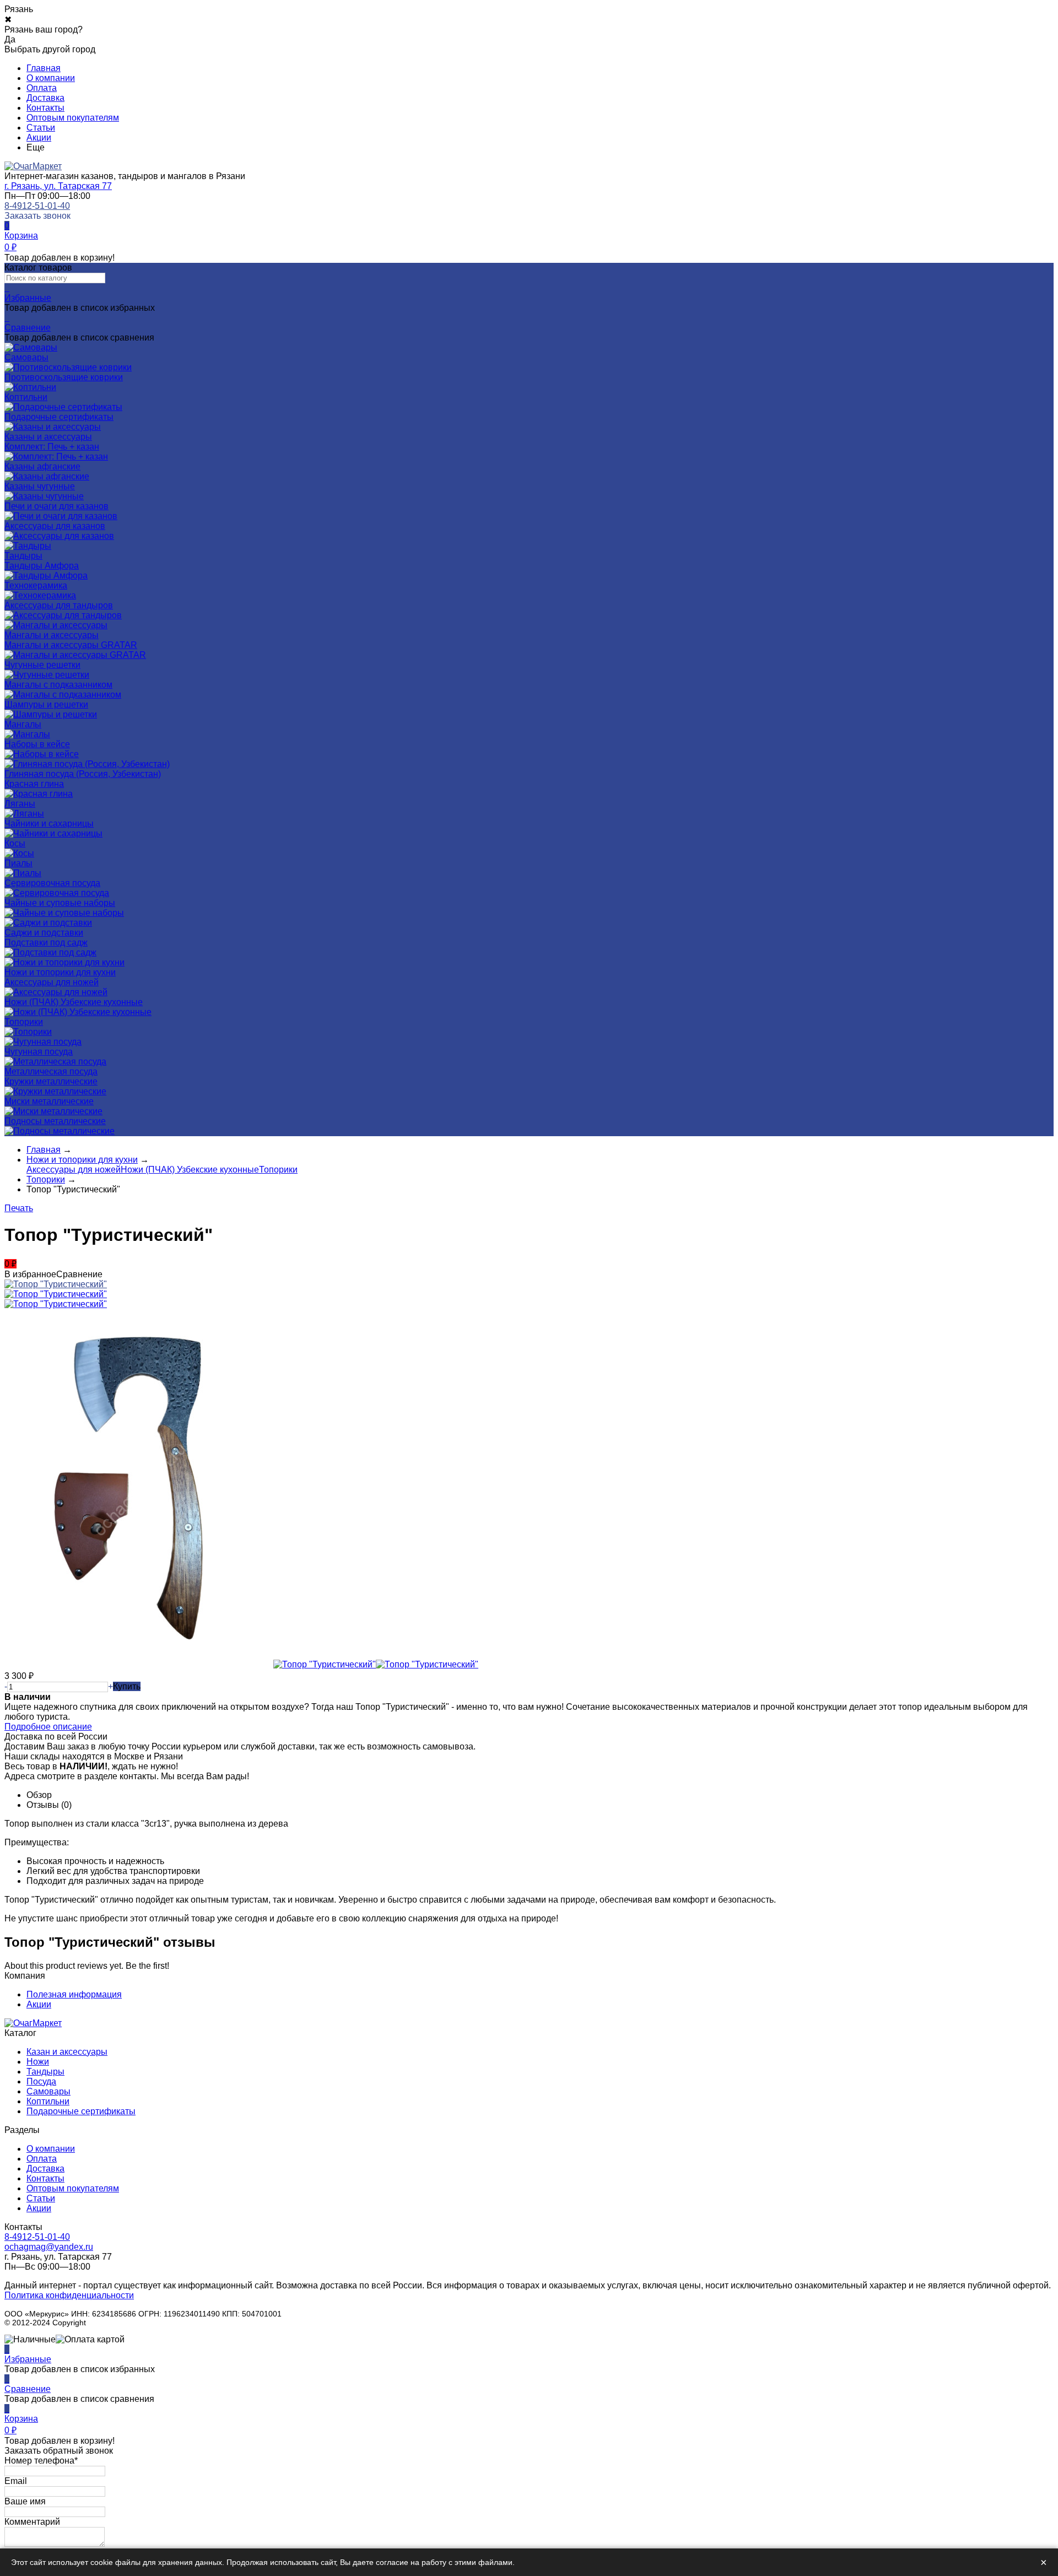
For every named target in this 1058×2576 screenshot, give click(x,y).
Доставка (45, 98)
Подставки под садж (46, 943)
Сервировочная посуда (52, 883)
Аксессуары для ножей (52, 982)
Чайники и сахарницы (49, 823)
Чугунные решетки (42, 665)
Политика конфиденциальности (69, 2295)
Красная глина (34, 784)
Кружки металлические (51, 1081)
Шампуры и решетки (46, 704)
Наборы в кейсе (37, 744)
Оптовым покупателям (73, 118)
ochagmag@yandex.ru (49, 2247)
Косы (15, 843)
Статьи (41, 128)
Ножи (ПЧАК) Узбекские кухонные (74, 1002)
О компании (51, 78)
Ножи (38, 2062)
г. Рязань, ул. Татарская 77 (58, 186)
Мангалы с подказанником (58, 685)
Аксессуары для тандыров (59, 605)
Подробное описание (48, 1727)
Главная (44, 68)
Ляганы (20, 804)
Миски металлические (49, 1101)
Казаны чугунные (40, 486)
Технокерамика (36, 585)
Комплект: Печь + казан (52, 447)
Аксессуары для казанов (55, 526)
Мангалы (23, 724)
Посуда (41, 2081)
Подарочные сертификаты (81, 2111)
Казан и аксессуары (67, 2052)
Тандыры (45, 2072)
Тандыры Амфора (42, 566)
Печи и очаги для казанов (56, 506)
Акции (39, 137)
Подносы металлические (55, 1121)
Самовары (48, 2091)
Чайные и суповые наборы (60, 903)
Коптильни (48, 2101)
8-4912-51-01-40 (37, 206)
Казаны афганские (42, 466)
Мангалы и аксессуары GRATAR (71, 645)
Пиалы (18, 863)
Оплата (42, 88)
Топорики (24, 1022)
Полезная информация (74, 1994)
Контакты (45, 108)
